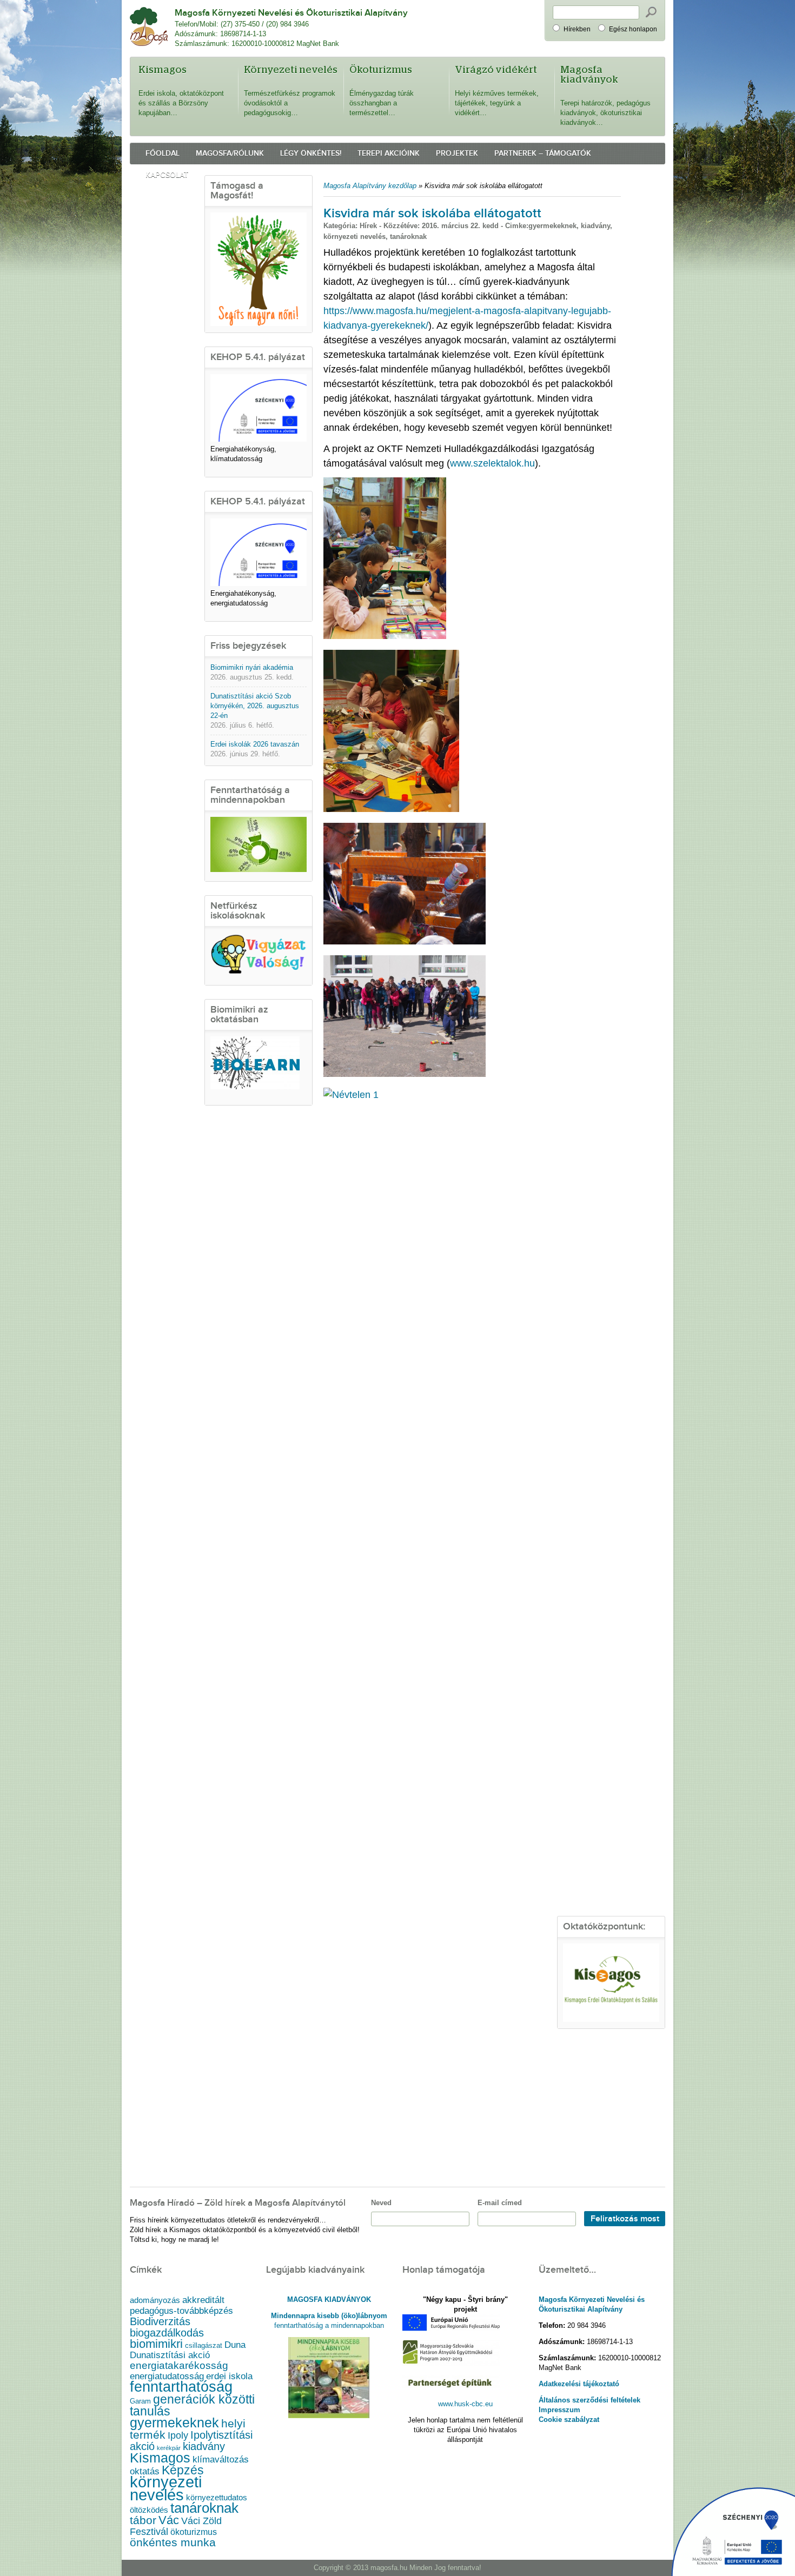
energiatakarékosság (179, 2365)
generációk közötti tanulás (192, 2405)
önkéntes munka (173, 2542)
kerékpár (169, 2448)
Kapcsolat (167, 175)
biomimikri (156, 2344)
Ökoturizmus (381, 70)
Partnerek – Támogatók (543, 153)
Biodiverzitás (160, 2321)
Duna (235, 2345)
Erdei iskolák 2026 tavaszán (255, 744)
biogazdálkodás (167, 2333)
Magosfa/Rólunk (230, 153)
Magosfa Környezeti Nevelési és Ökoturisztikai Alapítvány (291, 13)
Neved (381, 2203)
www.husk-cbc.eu (465, 2404)
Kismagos (163, 70)
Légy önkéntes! (311, 153)
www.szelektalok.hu (492, 463)
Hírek (368, 226)
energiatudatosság (167, 2376)
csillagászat (204, 2346)
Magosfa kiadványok (589, 75)
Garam (140, 2401)
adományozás (155, 2300)
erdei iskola (229, 2376)
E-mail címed (500, 2203)
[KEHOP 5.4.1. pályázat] (259, 439)
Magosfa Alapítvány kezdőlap (370, 186)
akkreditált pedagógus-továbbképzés (181, 2305)
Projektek (457, 153)
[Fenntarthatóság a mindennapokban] (259, 870)
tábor (143, 2520)
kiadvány (595, 226)
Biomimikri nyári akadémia (252, 667)
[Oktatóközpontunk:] (611, 1983)
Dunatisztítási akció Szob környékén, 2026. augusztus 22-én (255, 706)
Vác (169, 2520)
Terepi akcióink (389, 153)
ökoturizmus (194, 2532)
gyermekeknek (552, 226)
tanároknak (408, 237)
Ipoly (178, 2435)
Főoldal (163, 153)
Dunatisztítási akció (170, 2355)
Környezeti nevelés (291, 70)
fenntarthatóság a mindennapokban (329, 2325)
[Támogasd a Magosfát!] (259, 269)
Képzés (183, 2470)
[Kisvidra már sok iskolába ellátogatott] (385, 636)
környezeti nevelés (355, 237)
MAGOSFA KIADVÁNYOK (329, 2299)
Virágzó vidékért (496, 70)
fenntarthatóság (181, 2387)
